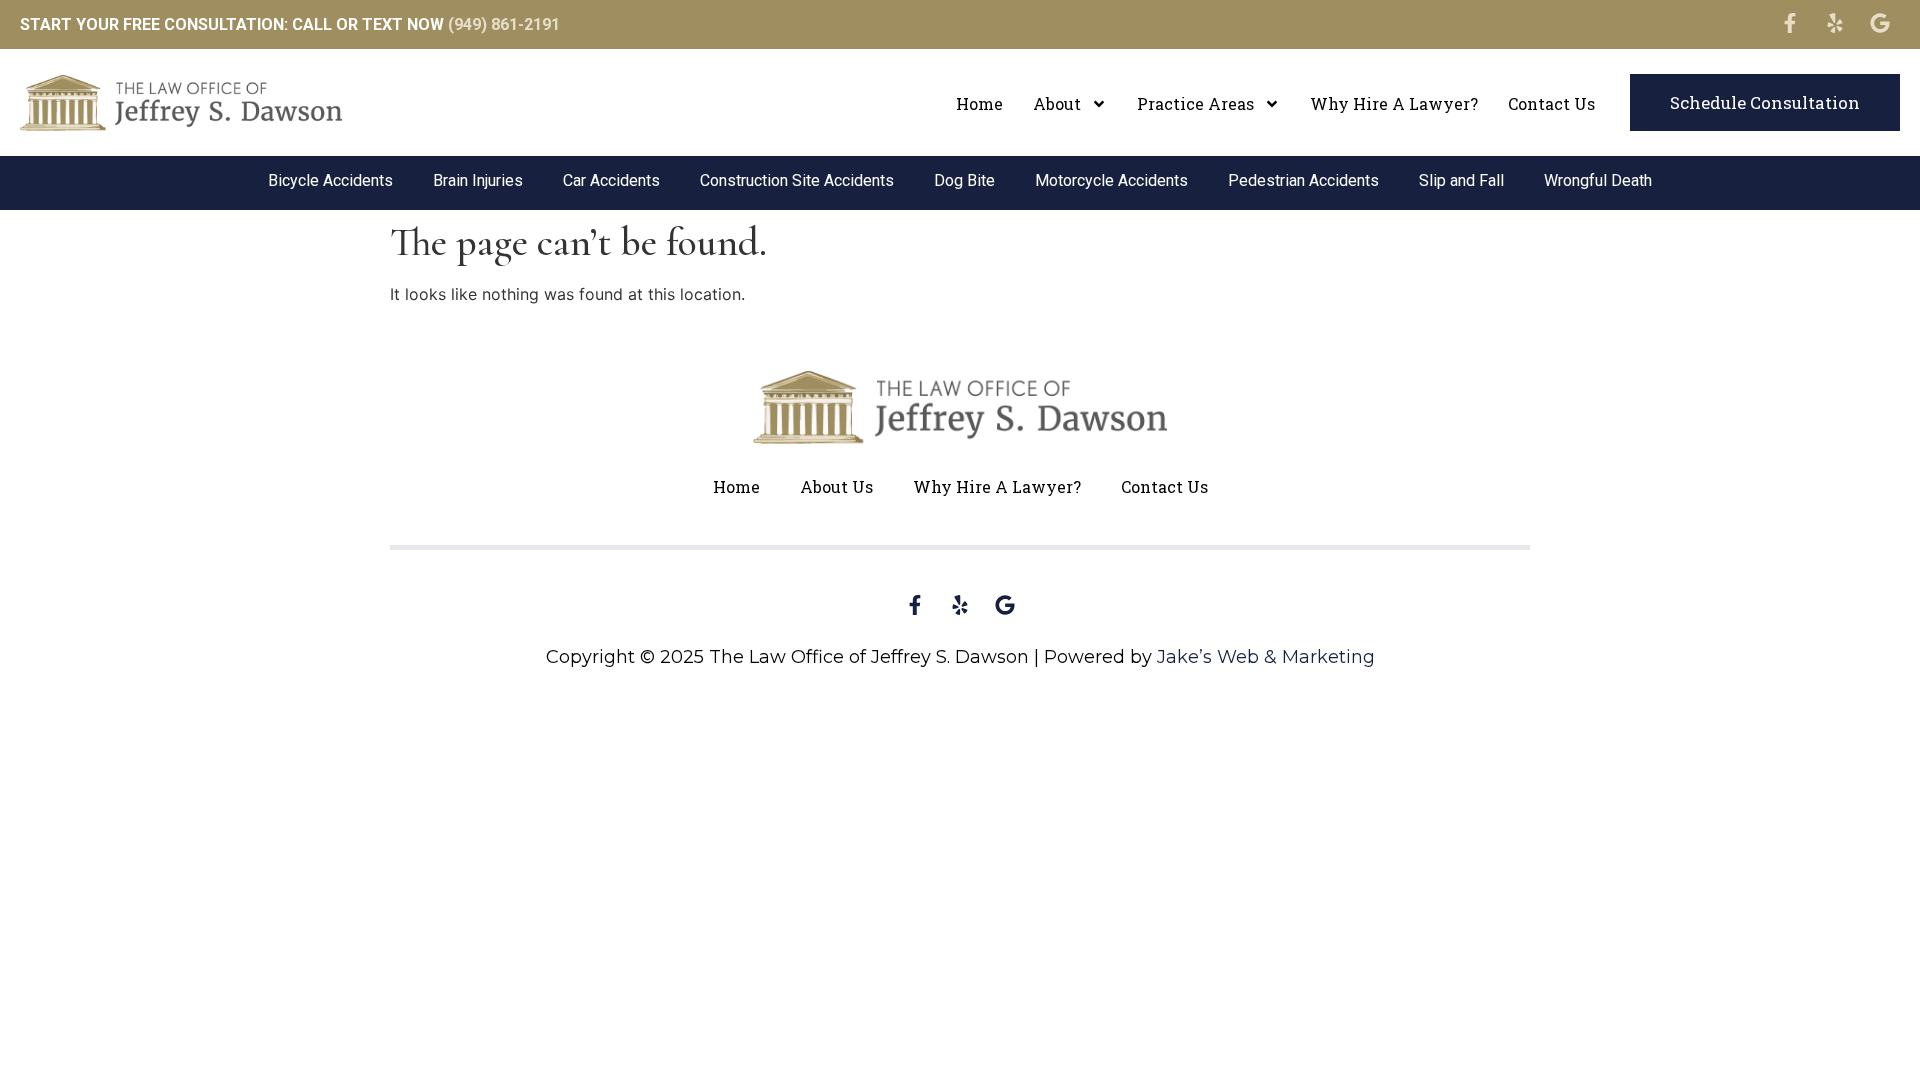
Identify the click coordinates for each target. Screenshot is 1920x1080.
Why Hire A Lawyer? (1394, 103)
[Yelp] (1835, 23)
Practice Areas (1195, 103)
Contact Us (1551, 103)
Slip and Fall (1461, 180)
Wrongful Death (1598, 180)
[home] (181, 103)
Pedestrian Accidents (1303, 180)
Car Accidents (611, 180)
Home (979, 103)
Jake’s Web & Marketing (1266, 657)
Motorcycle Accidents (1111, 180)
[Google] (1880, 23)
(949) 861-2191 (504, 24)
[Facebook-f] (1790, 23)
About (1057, 103)
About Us (836, 486)
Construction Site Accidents (797, 180)
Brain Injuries (478, 180)
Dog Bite (964, 180)
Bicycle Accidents (330, 180)
